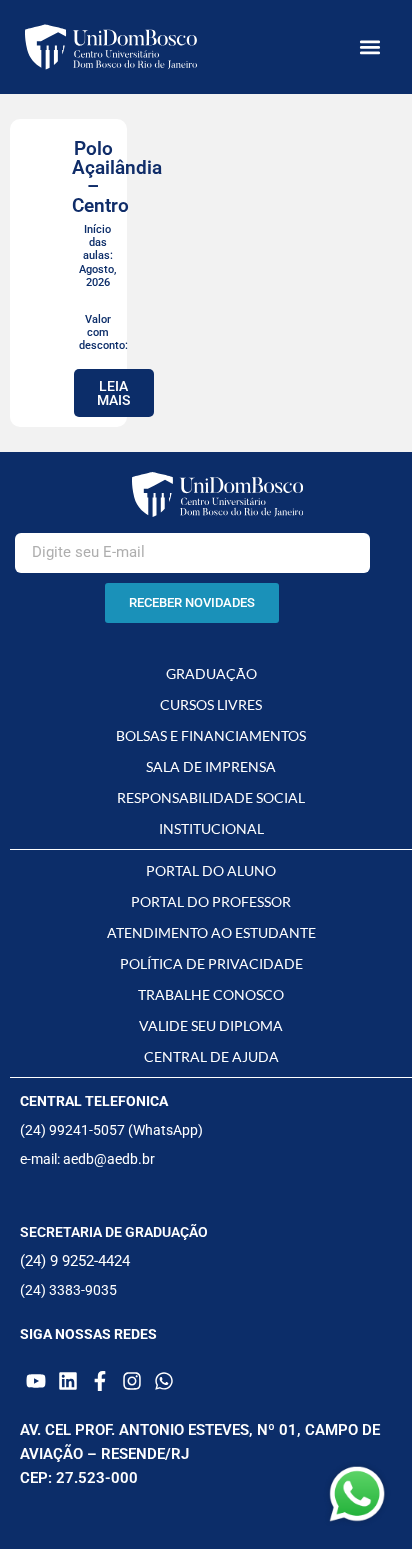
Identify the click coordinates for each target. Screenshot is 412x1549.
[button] (370, 47)
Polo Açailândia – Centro (117, 177)
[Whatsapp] (164, 1381)
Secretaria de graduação (114, 1232)
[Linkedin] (68, 1381)
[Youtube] (36, 1381)
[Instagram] (132, 1381)
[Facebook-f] (100, 1381)
